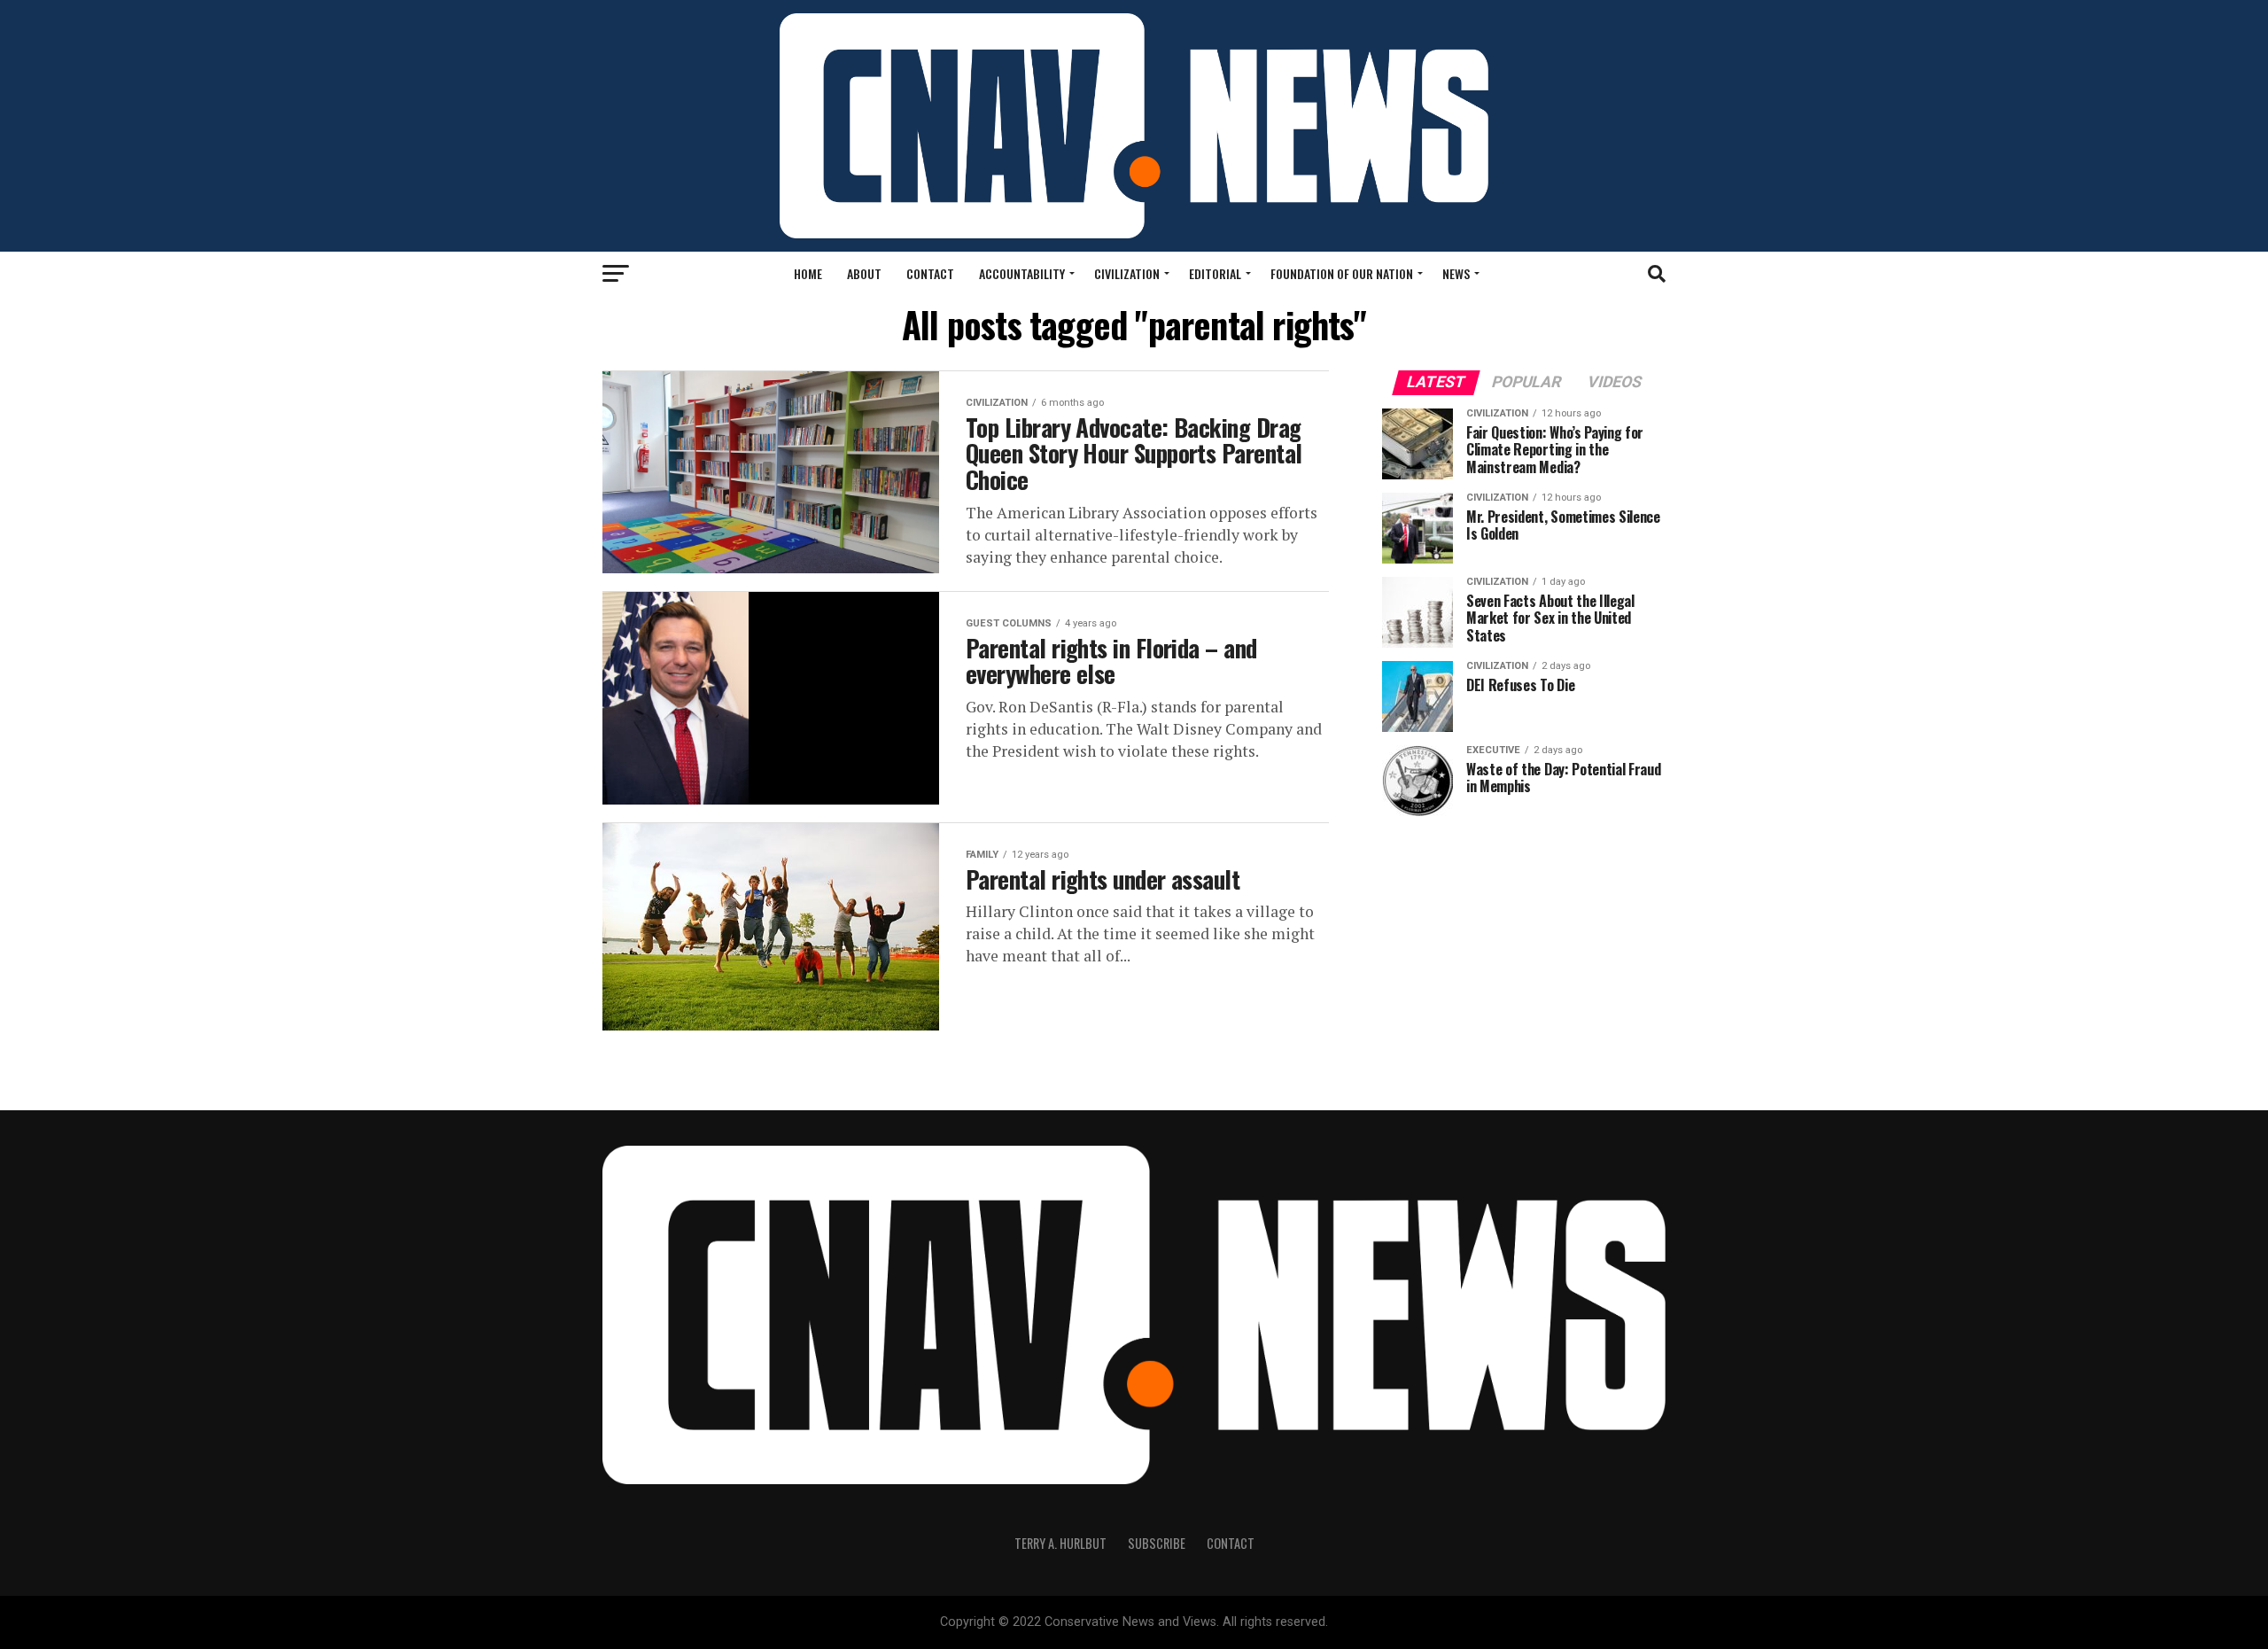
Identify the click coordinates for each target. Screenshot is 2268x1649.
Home (808, 273)
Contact (930, 273)
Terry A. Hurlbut (1060, 1543)
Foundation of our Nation (1342, 273)
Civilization (1127, 273)
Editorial (1215, 273)
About (864, 273)
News (1456, 273)
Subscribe (1157, 1543)
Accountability (1022, 273)
